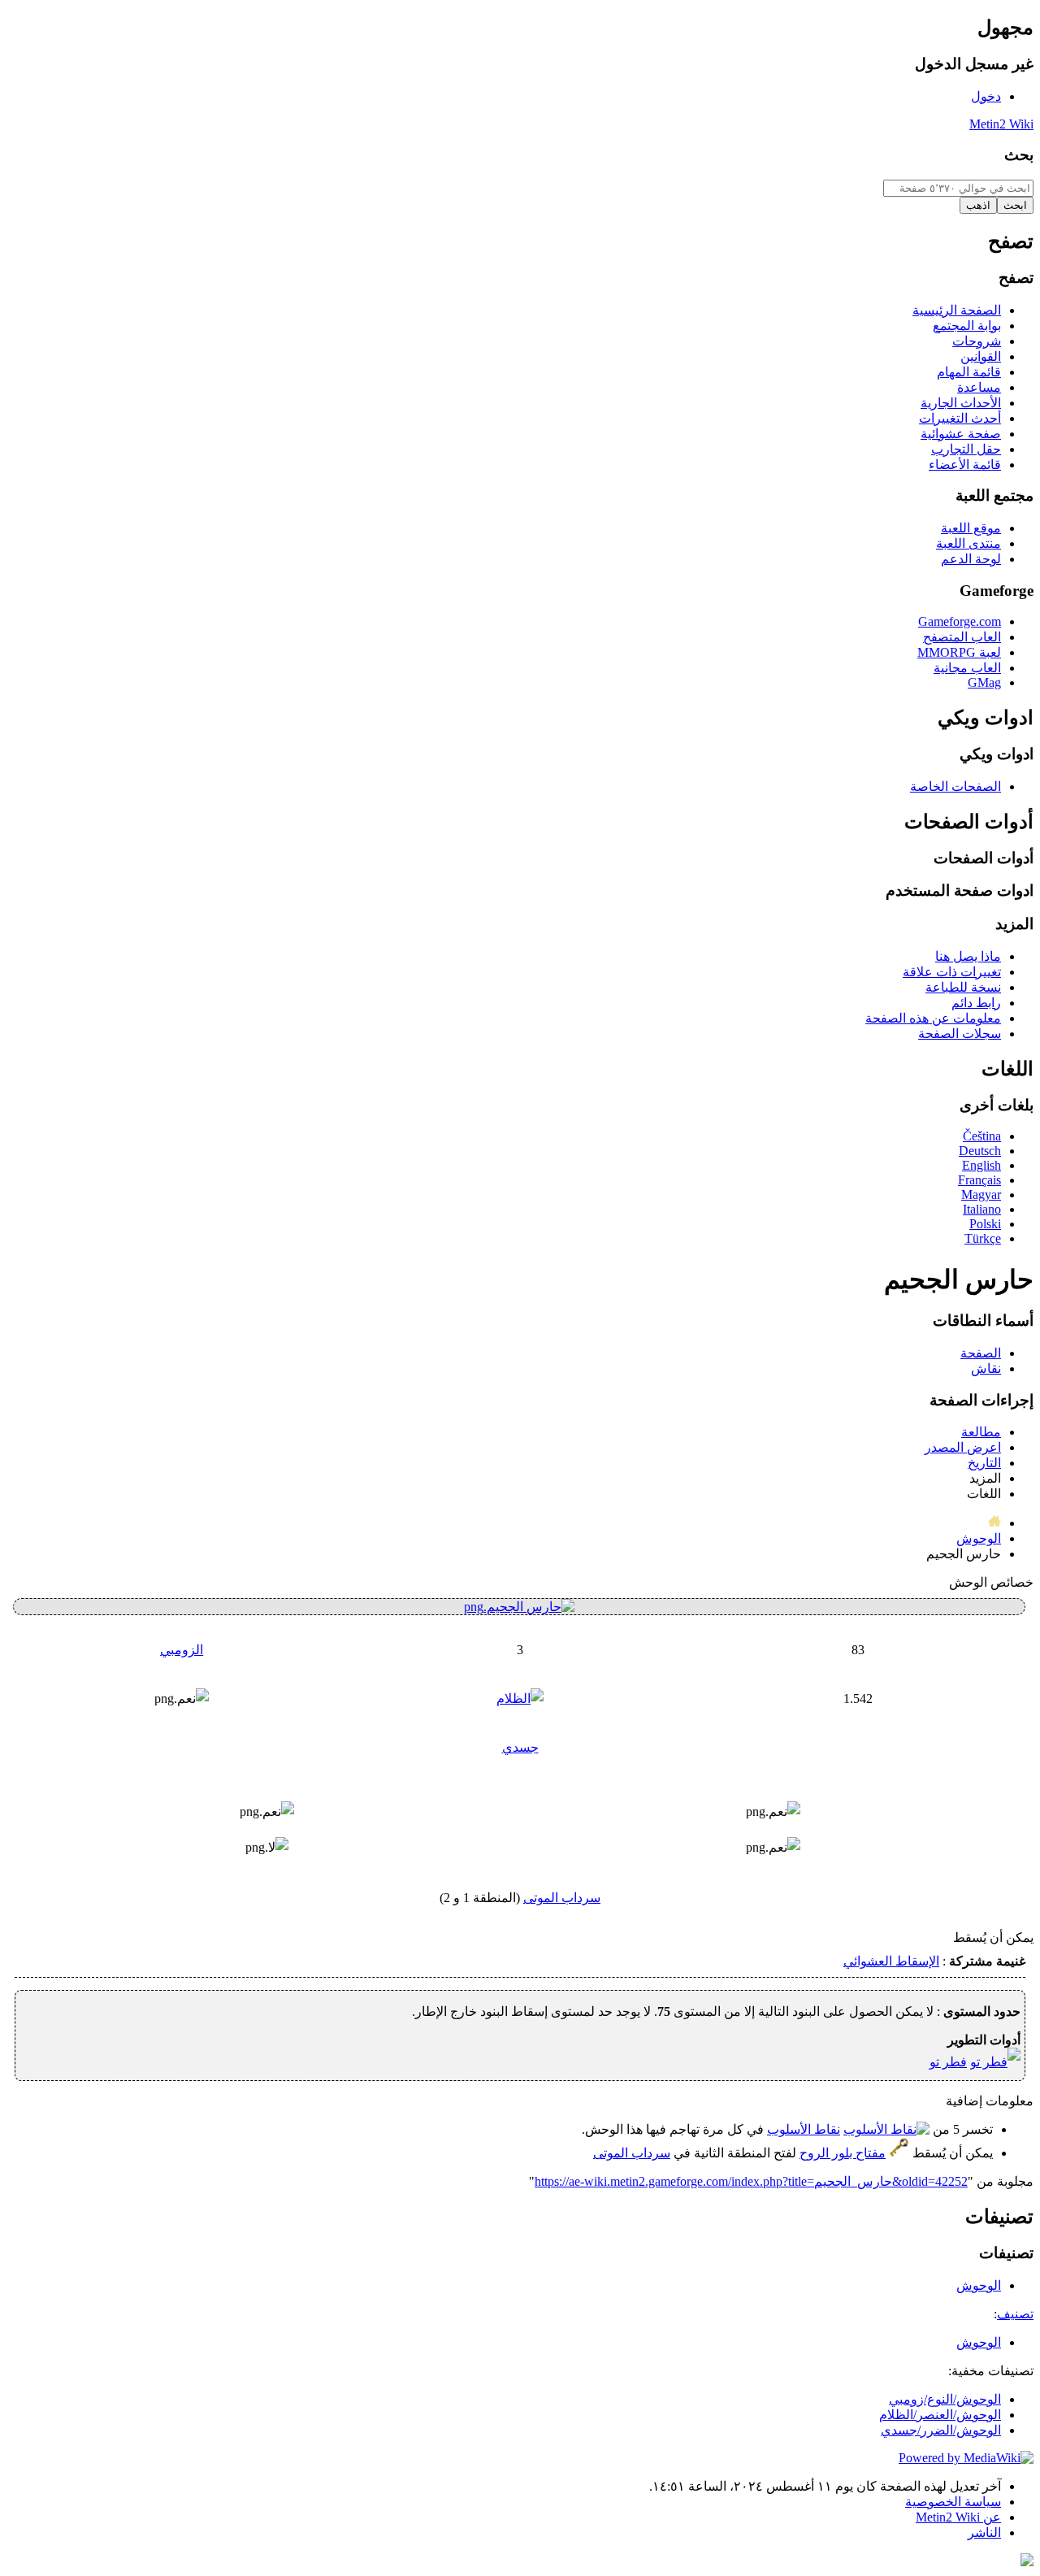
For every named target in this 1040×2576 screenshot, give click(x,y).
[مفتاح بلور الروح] (899, 2153)
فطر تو (948, 2062)
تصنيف (1015, 2314)
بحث (1019, 155)
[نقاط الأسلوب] (886, 2129)
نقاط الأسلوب (804, 2129)
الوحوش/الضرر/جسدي (941, 2430)
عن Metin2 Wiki (958, 2517)
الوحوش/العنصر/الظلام (940, 2415)
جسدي (520, 1747)
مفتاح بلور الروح (843, 2153)
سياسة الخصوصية (953, 2502)
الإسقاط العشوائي (891, 1961)
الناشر (984, 2533)
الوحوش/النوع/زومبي (945, 2399)
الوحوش (979, 1538)
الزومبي (182, 1650)
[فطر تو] (995, 2062)
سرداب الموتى (562, 1898)
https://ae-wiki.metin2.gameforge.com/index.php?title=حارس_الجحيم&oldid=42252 (751, 2181)
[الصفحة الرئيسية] (994, 1523)
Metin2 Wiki (1001, 124)
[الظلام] (520, 1699)
